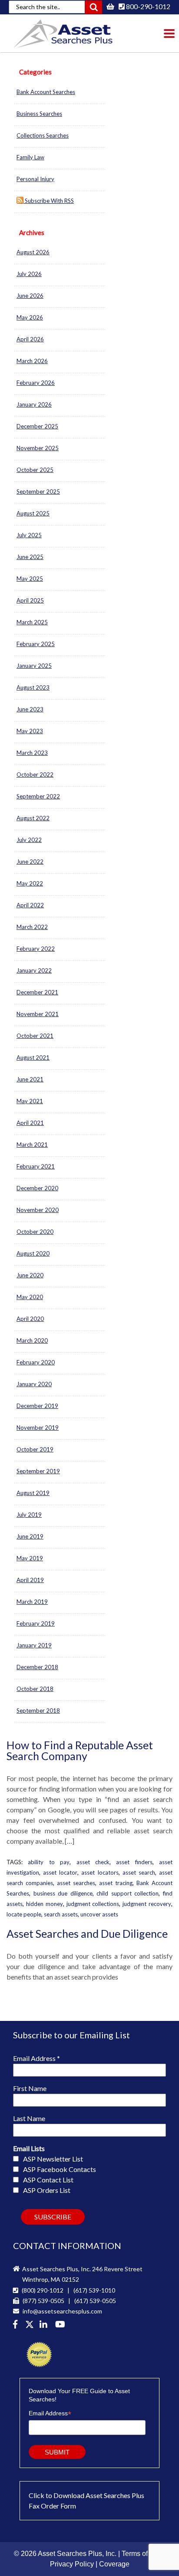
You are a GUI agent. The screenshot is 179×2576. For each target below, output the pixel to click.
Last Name (29, 2118)
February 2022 (36, 949)
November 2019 (38, 1428)
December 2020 (37, 1188)
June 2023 (30, 709)
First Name (30, 2088)
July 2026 (29, 274)
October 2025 (35, 470)
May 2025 (30, 579)
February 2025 (36, 644)
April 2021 (30, 1123)
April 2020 (30, 1319)
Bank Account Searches (46, 92)
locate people (24, 1914)
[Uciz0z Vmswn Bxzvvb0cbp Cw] (61, 2325)
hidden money (45, 1904)
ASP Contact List (48, 2180)
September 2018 (38, 1711)
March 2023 (32, 753)
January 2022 (34, 970)
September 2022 (38, 796)
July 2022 (29, 840)
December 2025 (37, 426)
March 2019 (32, 1602)
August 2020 (33, 1253)
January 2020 (34, 1384)
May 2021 (30, 1101)
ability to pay (49, 1862)
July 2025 (29, 535)
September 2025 (38, 492)
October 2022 (35, 774)
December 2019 (37, 1406)
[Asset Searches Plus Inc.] (45, 2325)
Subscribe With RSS (49, 201)
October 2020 (35, 1232)
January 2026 (34, 404)
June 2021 (30, 1079)
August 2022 (33, 818)
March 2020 (32, 1340)
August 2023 (33, 687)
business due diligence (63, 1893)
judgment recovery (147, 1904)
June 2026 (30, 296)
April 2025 (30, 600)
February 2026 (36, 383)
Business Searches (39, 114)
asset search (139, 1872)
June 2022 (30, 862)
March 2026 (32, 361)
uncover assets (99, 1914)
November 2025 (38, 448)
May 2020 (30, 1297)
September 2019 (38, 1471)
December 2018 (37, 1667)
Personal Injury (35, 179)
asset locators (100, 1872)
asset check (93, 1862)
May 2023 (30, 731)
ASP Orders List (47, 2190)
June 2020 (30, 1275)
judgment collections (93, 1904)
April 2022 (30, 905)
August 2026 (33, 252)
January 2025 (34, 666)
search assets (61, 1914)
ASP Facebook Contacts (60, 2169)
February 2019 (36, 1623)
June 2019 (30, 1536)
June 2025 (30, 557)
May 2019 (30, 1558)
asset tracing (116, 1883)
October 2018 (35, 1689)
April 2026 (30, 339)
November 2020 (38, 1210)
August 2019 (33, 1493)
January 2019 (34, 1645)
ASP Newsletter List (53, 2159)
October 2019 (35, 1449)
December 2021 (37, 992)
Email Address (36, 2058)
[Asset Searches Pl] (30, 2325)
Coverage (114, 2564)
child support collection (128, 1893)
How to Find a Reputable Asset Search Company (80, 1750)
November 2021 (38, 1014)
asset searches (76, 1883)
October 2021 (35, 1036)
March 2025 (32, 622)
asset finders (134, 1862)
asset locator (60, 1872)
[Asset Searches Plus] (17, 2325)
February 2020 (36, 1362)
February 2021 (36, 1166)
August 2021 (33, 1057)
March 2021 (32, 1145)
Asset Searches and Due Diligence (87, 1933)
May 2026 (30, 317)
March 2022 (32, 927)
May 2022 (30, 883)
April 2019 (30, 1580)
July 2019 (29, 1515)
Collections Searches (43, 135)
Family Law (30, 157)
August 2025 (33, 513)
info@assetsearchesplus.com (62, 2311)
